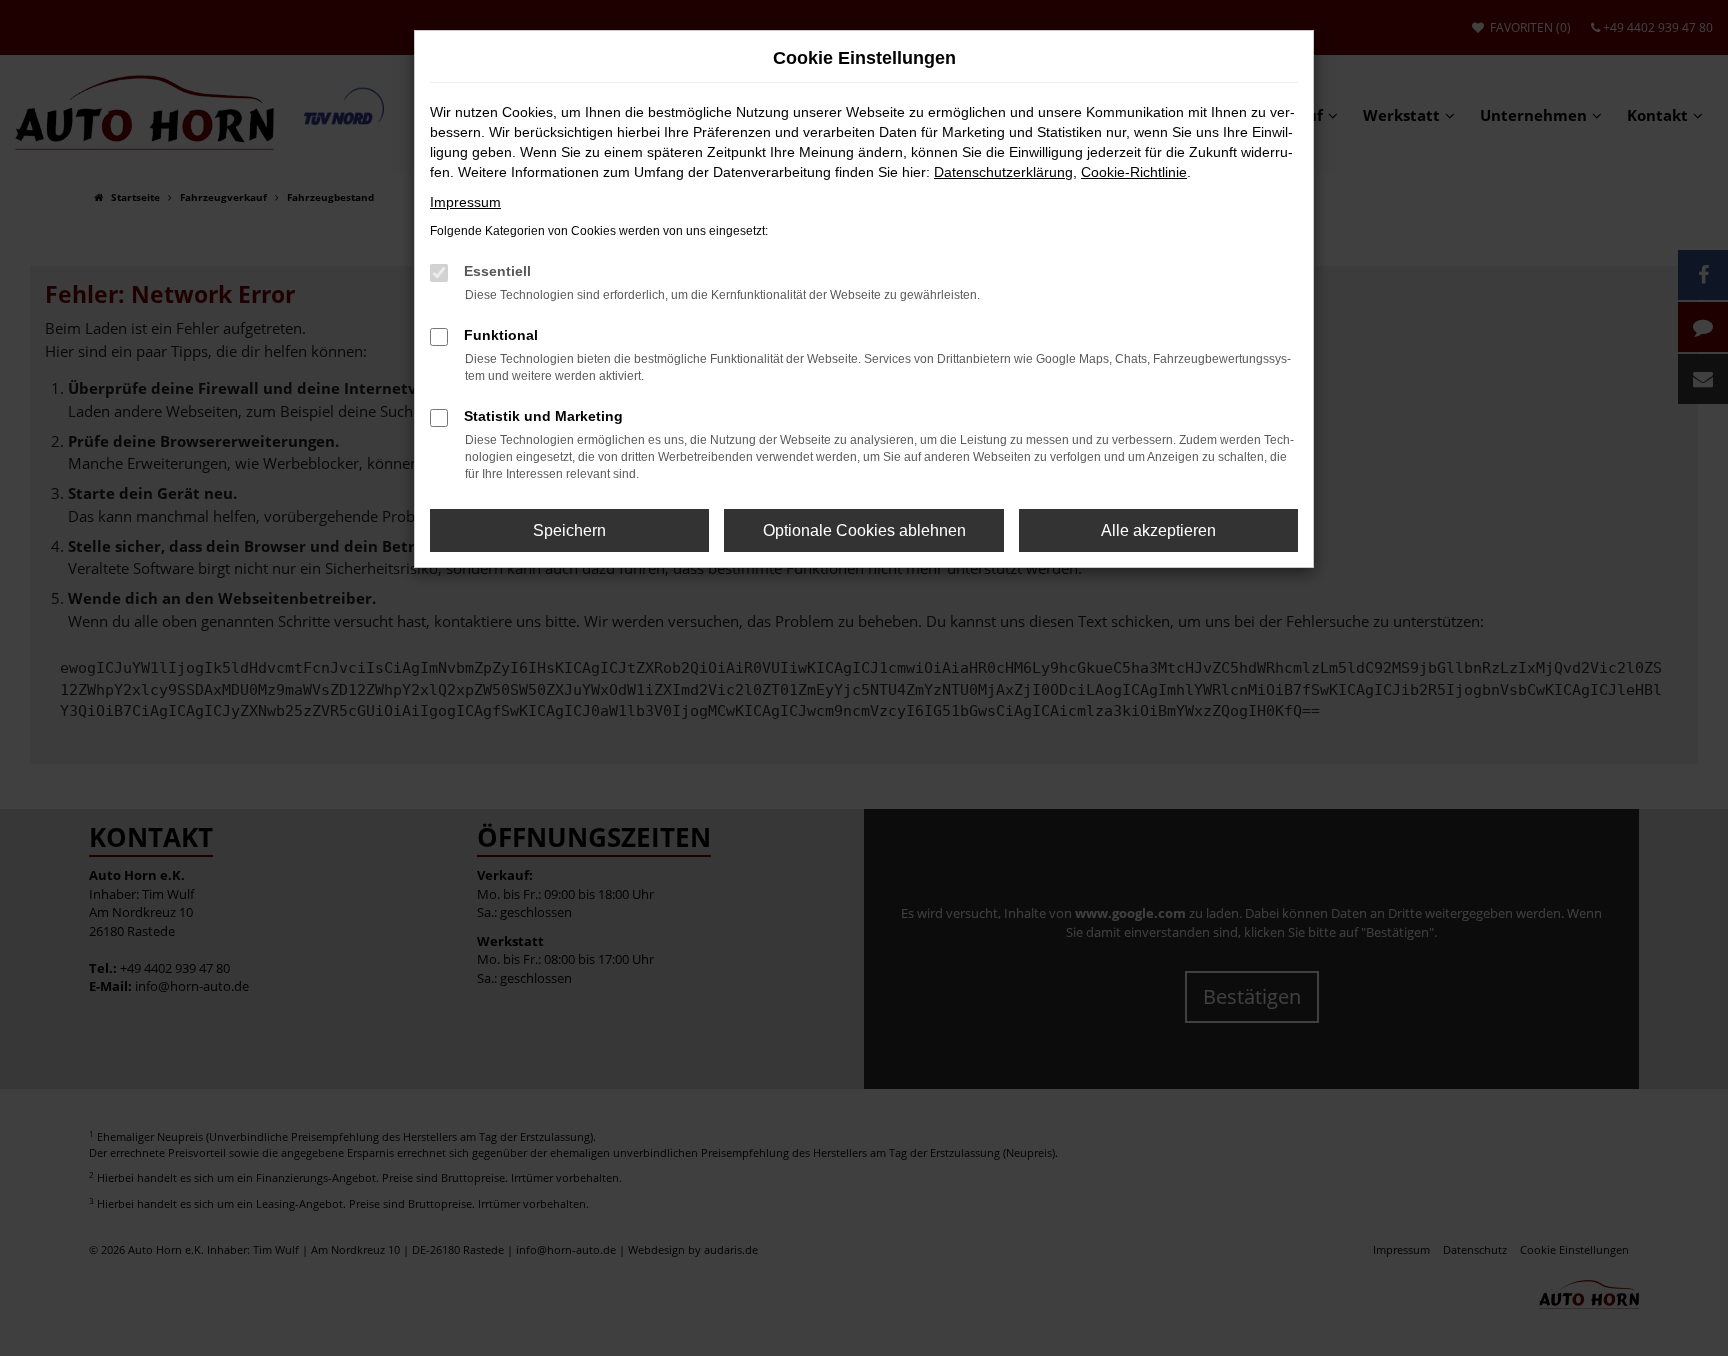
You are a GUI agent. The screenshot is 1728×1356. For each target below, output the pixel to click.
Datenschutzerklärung (1003, 172)
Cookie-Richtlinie (1134, 172)
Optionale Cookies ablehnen (864, 530)
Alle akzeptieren (1158, 530)
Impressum (465, 202)
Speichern (569, 530)
